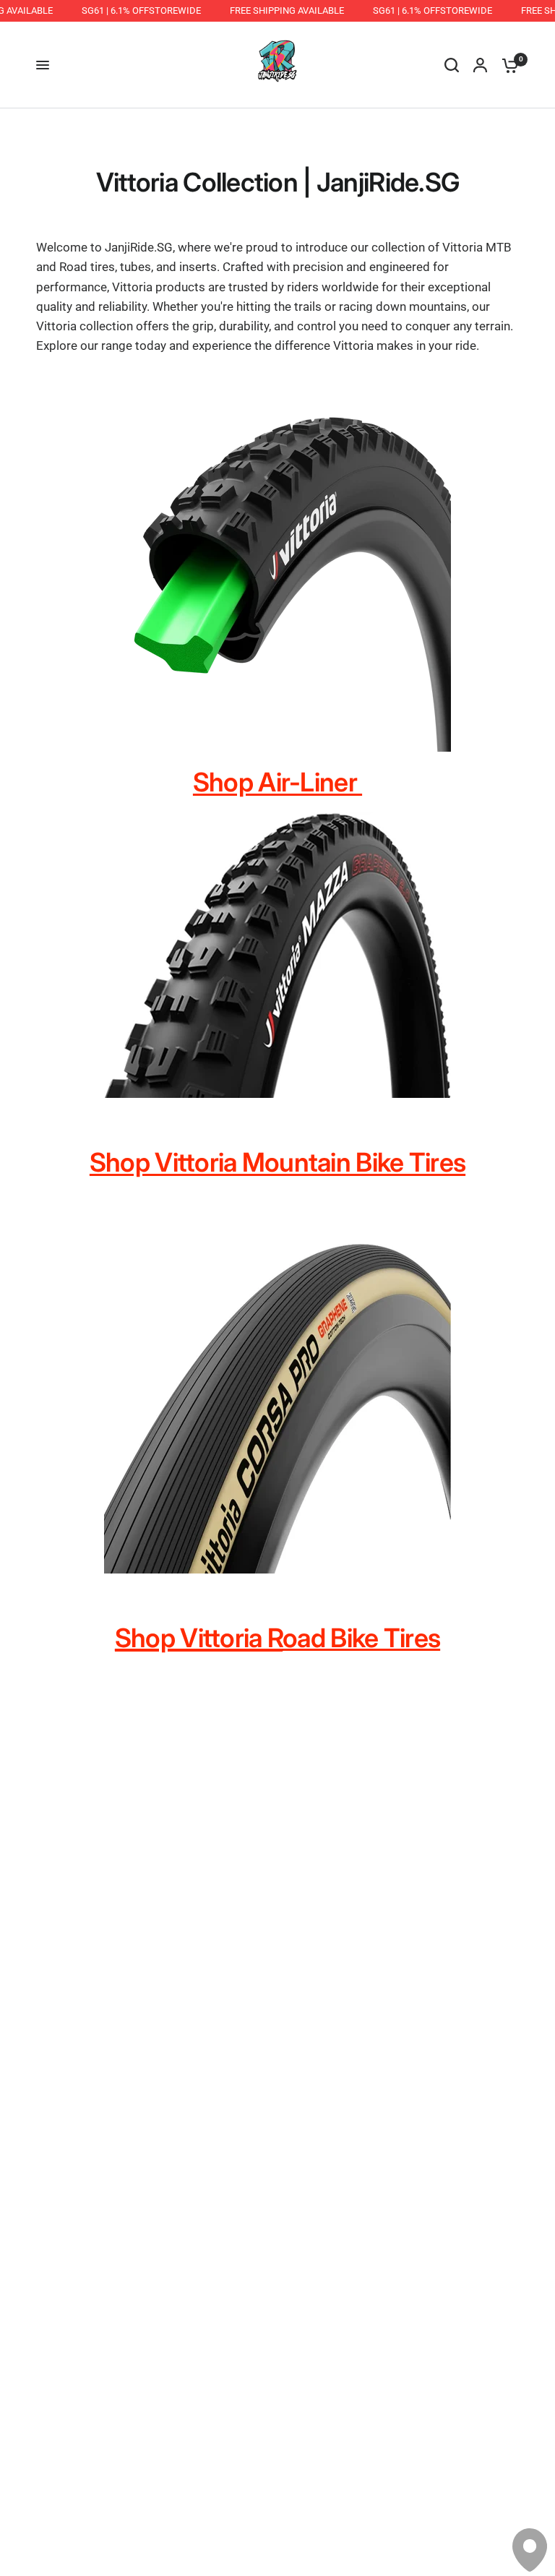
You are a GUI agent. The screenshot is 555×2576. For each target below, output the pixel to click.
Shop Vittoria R (199, 1638)
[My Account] (480, 65)
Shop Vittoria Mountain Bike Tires (277, 1162)
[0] (507, 65)
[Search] (452, 65)
